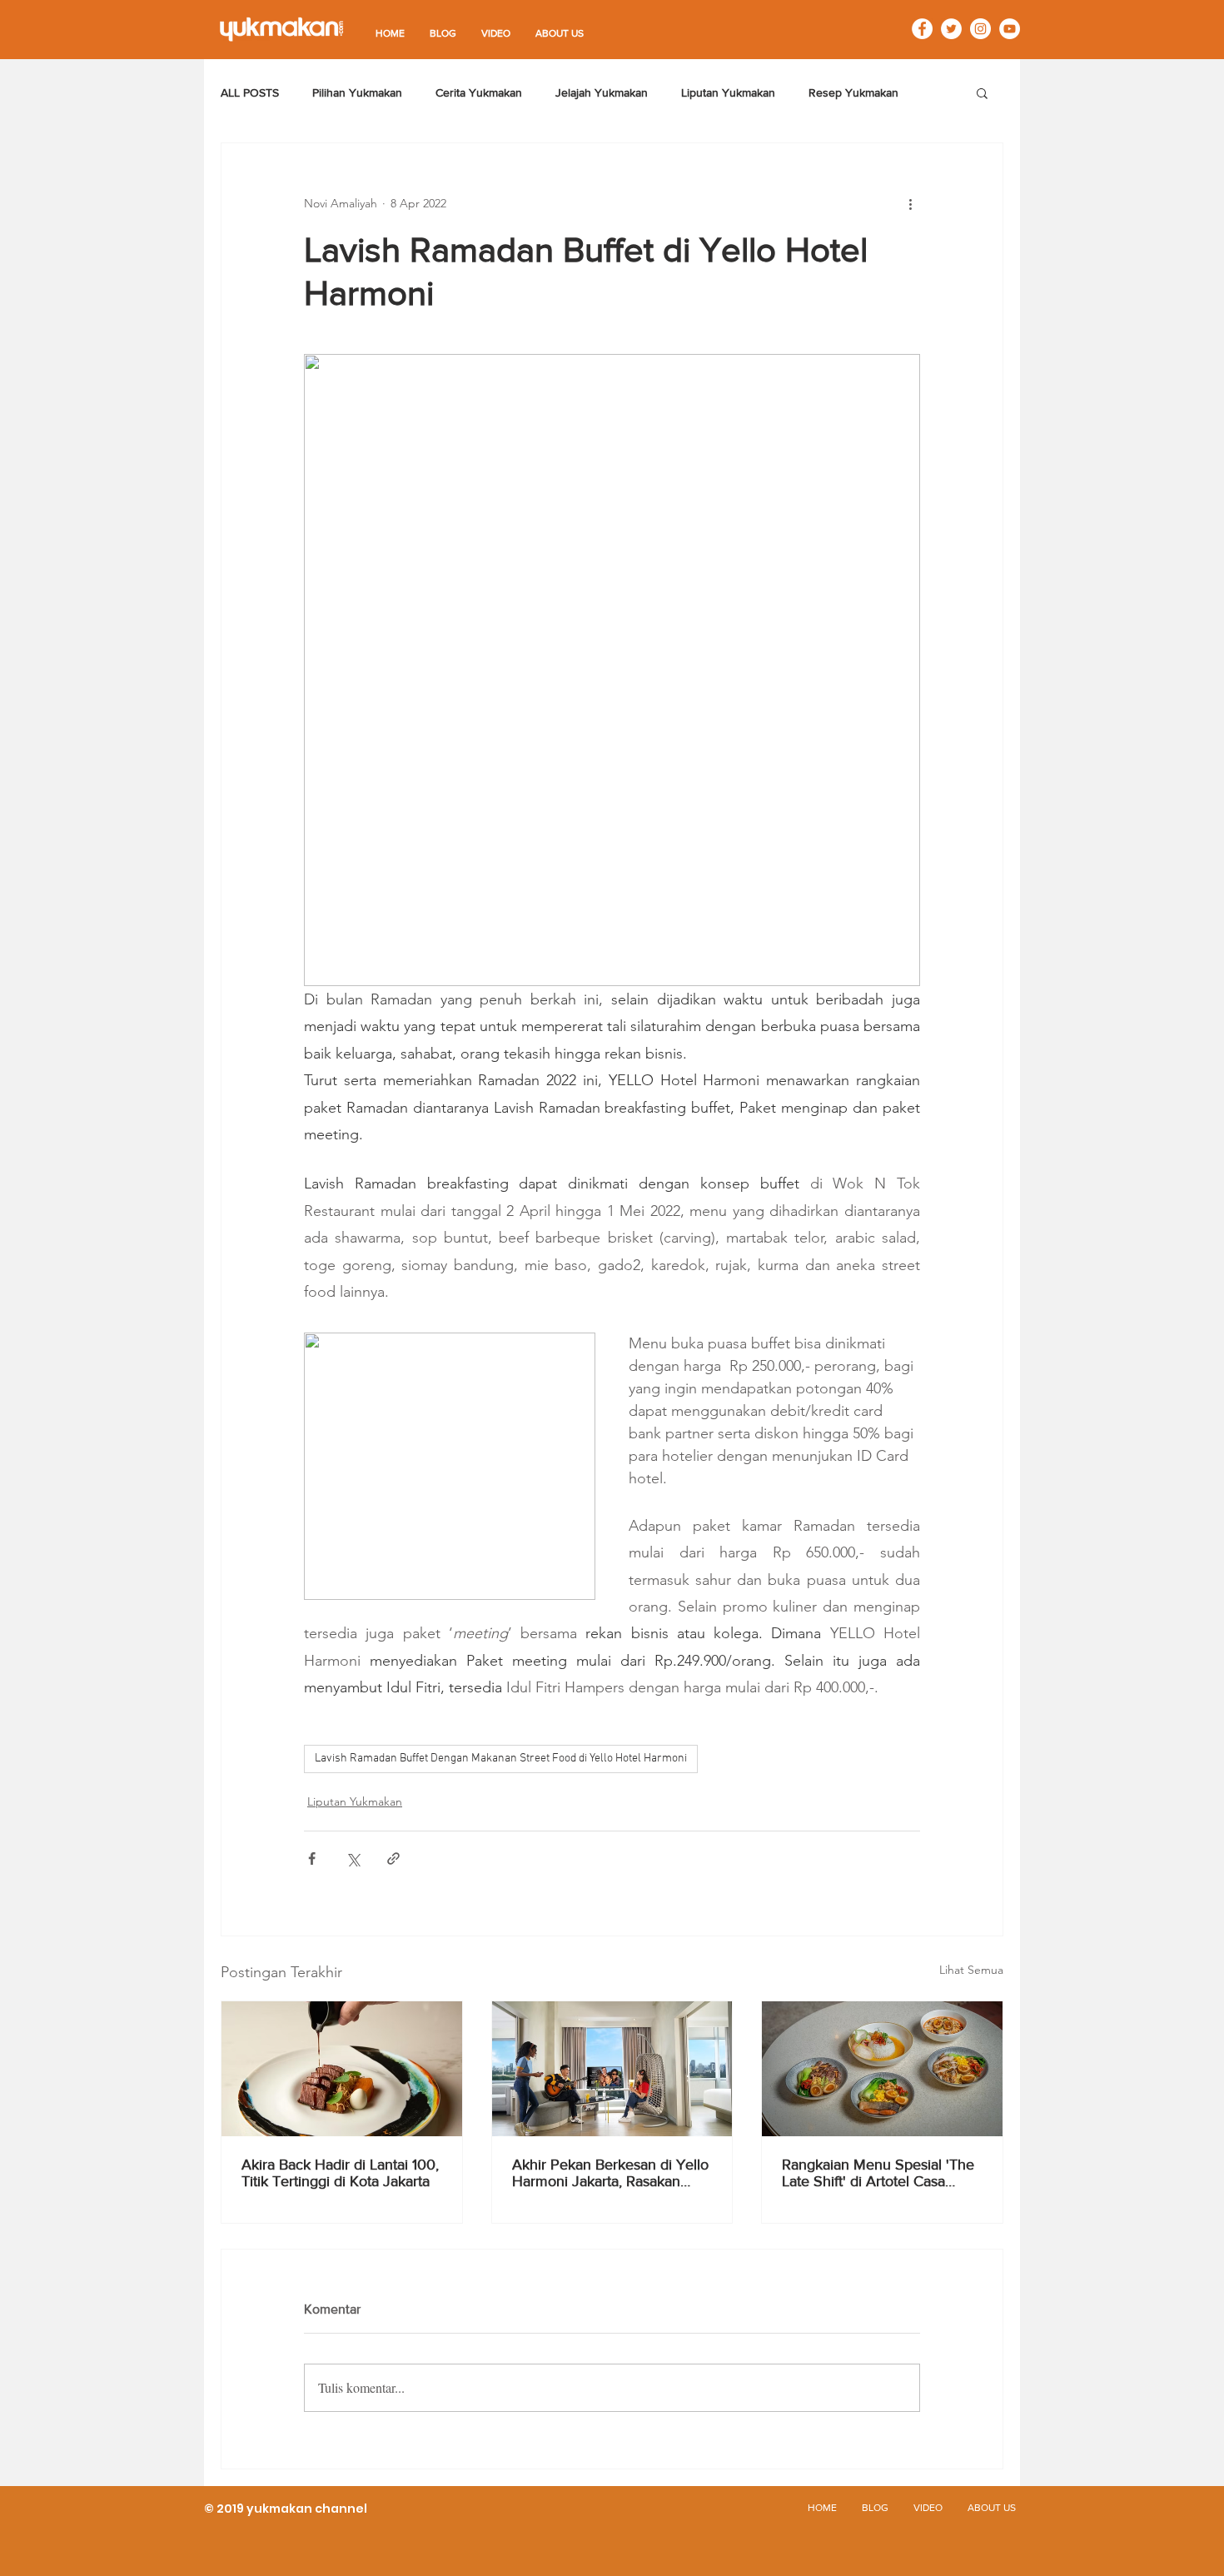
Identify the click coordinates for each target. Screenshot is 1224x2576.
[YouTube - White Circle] (1010, 29)
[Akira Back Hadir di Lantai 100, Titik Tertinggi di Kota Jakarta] (342, 2069)
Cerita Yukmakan (479, 92)
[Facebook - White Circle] (922, 29)
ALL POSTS (250, 92)
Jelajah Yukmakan (602, 92)
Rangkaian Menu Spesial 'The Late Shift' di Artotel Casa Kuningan (878, 2173)
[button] (982, 92)
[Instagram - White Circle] (980, 29)
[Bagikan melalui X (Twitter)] (353, 1859)
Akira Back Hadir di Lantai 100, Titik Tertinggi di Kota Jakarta (340, 2173)
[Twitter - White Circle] (951, 29)
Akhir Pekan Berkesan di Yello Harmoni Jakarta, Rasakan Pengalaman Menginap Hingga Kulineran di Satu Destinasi (610, 2173)
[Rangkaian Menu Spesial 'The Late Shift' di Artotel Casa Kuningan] (882, 2069)
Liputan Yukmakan (728, 92)
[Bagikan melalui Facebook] (312, 1859)
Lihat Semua (971, 1970)
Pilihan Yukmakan (357, 92)
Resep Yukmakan (853, 92)
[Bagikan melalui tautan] (393, 1859)
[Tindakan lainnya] (910, 203)
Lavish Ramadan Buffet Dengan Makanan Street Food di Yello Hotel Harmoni (501, 1759)
